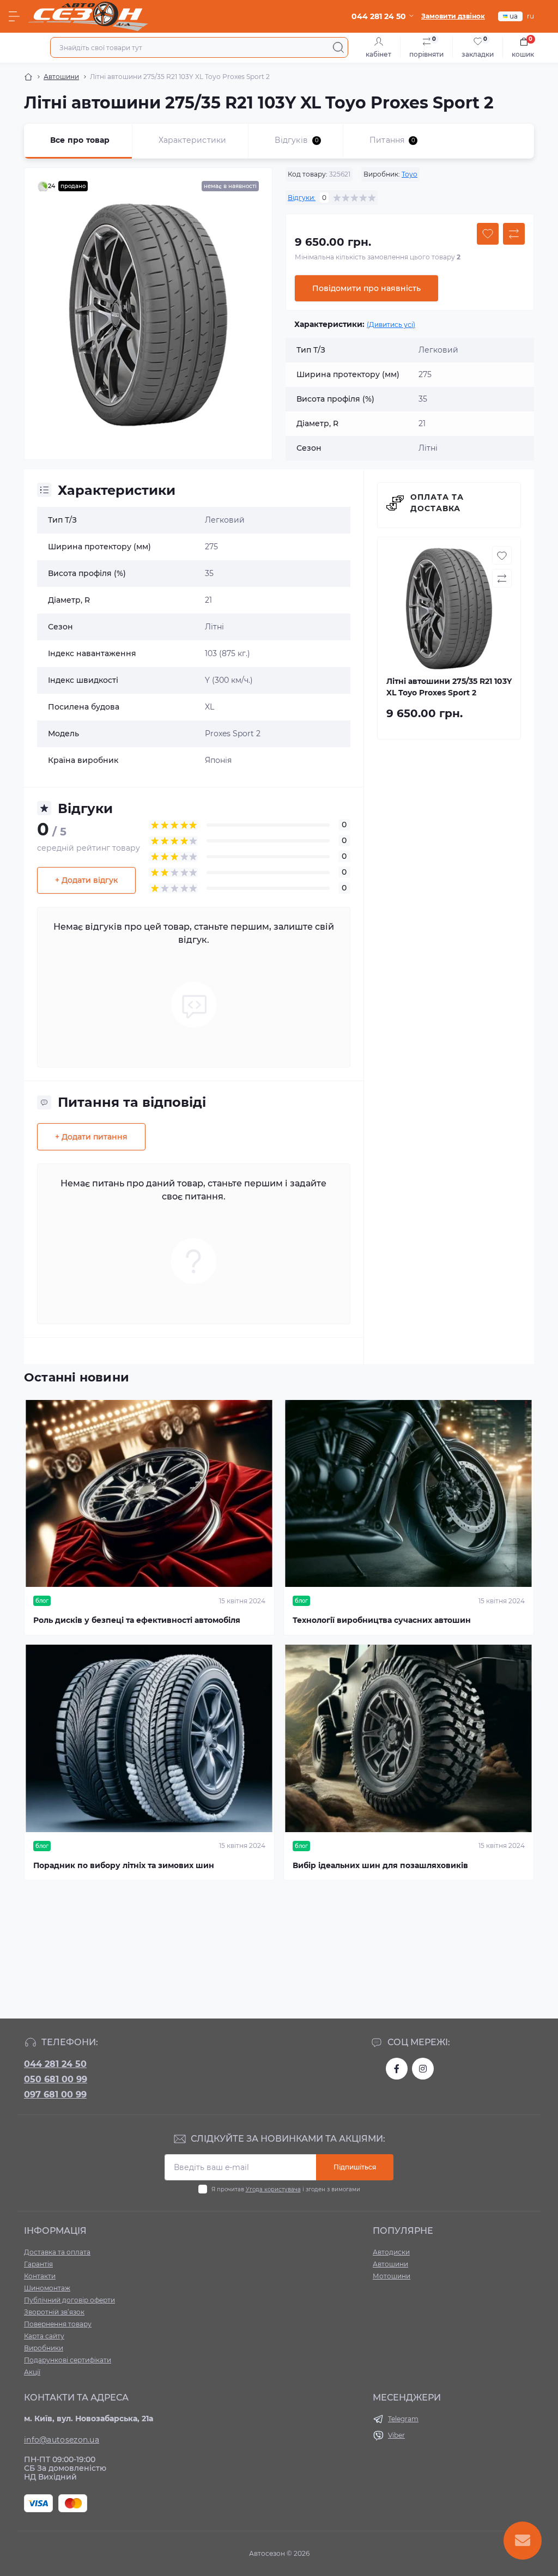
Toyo (410, 174)
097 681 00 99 (55, 2095)
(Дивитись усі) (391, 325)
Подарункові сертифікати (68, 2360)
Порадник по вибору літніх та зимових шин (124, 1865)
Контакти (40, 2276)
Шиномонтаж (47, 2288)
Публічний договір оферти (69, 2300)
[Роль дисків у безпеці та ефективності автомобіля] (149, 1494)
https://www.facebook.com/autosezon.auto (397, 2069)
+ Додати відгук (86, 880)
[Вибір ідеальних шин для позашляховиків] (409, 1738)
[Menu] (14, 16)
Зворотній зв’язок (54, 2312)
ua (514, 16)
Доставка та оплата (57, 2252)
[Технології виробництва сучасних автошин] (409, 1494)
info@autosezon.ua (62, 2440)
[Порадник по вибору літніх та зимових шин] (149, 1738)
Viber (396, 2435)
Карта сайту (44, 2336)
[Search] (338, 47)
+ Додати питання (91, 1137)
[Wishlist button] (488, 234)
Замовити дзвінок (453, 16)
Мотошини (392, 2276)
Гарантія (38, 2264)
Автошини (61, 77)
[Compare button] (514, 234)
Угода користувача (273, 2189)
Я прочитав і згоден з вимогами (286, 2189)
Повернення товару (58, 2324)
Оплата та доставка (437, 503)
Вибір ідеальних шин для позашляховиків (380, 1865)
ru (530, 16)
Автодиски (391, 2252)
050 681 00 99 (56, 2079)
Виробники (44, 2348)
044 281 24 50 (55, 2064)
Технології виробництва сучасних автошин (382, 1620)
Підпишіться (355, 2167)
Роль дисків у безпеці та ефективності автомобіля (137, 1620)
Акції (32, 2372)
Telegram (403, 2419)
